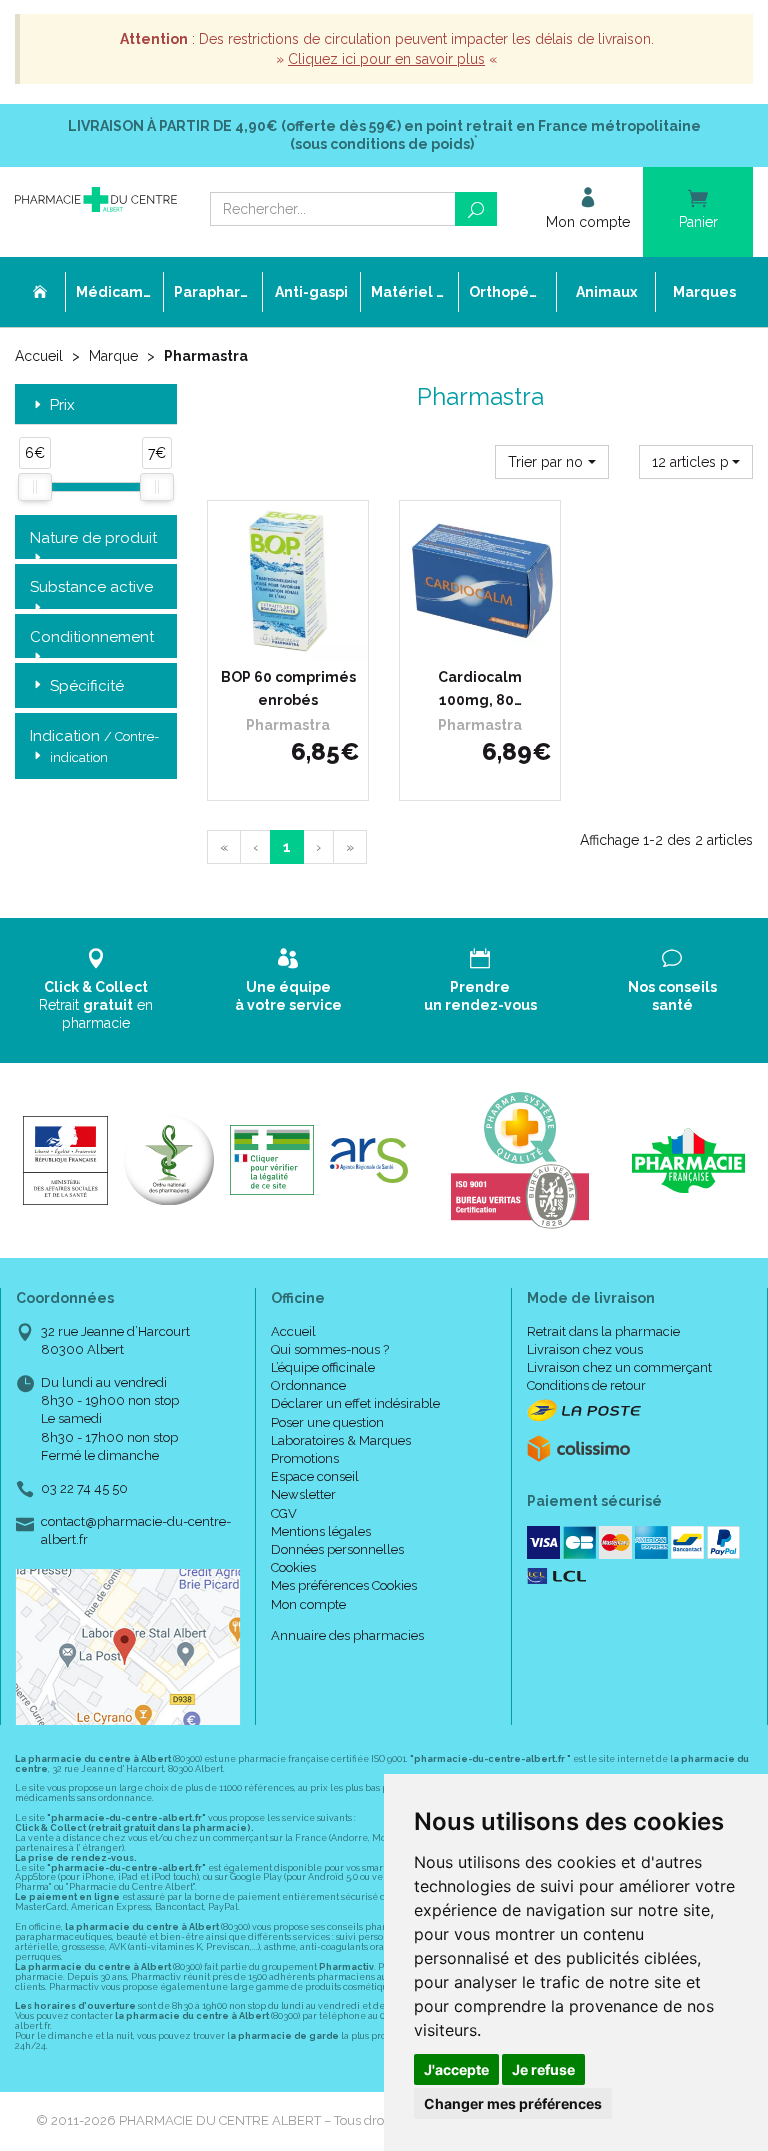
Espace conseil (315, 1476)
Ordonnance (308, 1385)
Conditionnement (92, 637)
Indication (94, 746)
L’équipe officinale (323, 1367)
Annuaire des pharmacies (347, 1635)
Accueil (39, 356)
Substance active (91, 587)
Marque (113, 356)
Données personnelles (337, 1549)
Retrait (96, 1005)
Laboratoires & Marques (341, 1440)
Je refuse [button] (543, 2069)
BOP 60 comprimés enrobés (288, 688)
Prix (62, 405)
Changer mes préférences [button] (513, 2103)
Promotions (305, 1458)
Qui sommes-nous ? (330, 1349)
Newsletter (303, 1494)
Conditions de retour (586, 1385)
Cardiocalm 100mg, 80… (480, 688)
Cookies (293, 1567)
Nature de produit (93, 538)
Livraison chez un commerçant (619, 1367)
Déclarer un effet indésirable (355, 1403)
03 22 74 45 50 (84, 1488)
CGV (284, 1513)
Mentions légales (321, 1531)
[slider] (35, 487)
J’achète (301, 641)
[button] (552, 462)
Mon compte (308, 1604)
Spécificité (87, 686)
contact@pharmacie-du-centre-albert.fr (136, 1530)
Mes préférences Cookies (344, 1585)
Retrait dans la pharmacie (603, 1331)
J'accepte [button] (456, 2069)
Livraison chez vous (585, 1349)
